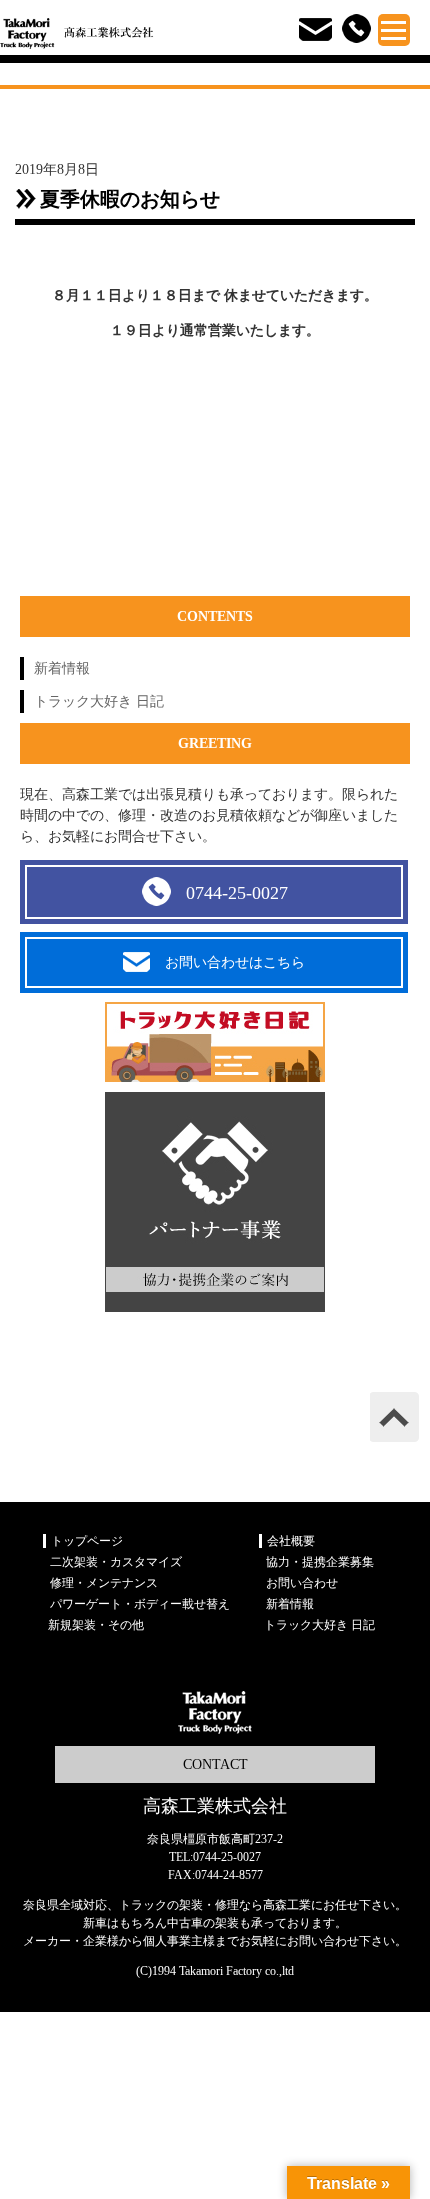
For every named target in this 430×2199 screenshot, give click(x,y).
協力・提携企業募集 (320, 1562)
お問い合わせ (302, 1583)
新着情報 (62, 668)
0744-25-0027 (237, 893)
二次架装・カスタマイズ (116, 1562)
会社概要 (291, 1541)
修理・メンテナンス (104, 1583)
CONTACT (215, 1764)
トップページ (87, 1541)
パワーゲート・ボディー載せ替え (140, 1604)
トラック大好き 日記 (99, 701)
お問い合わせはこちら (235, 962)
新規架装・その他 (96, 1625)
